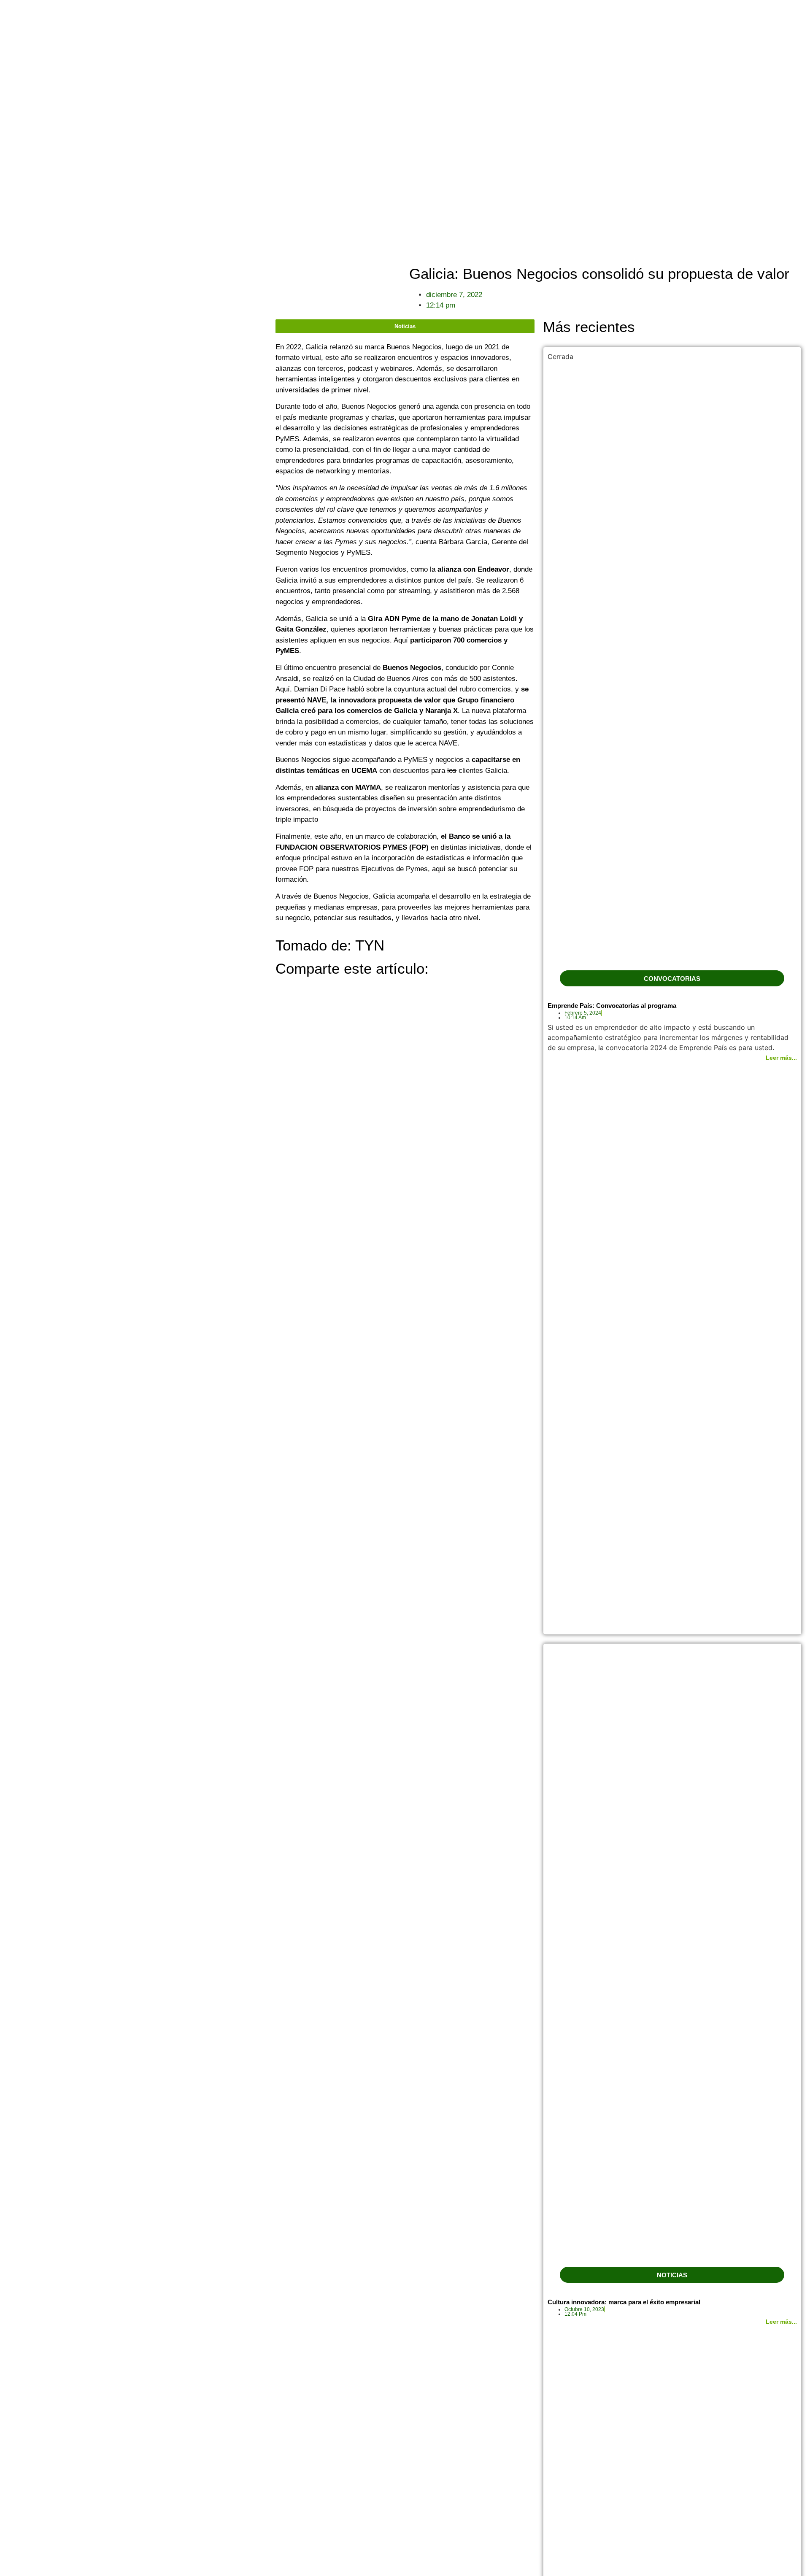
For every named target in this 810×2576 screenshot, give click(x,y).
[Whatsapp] (798, 178)
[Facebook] (798, 148)
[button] (672, 978)
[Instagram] (798, 163)
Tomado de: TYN (330, 945)
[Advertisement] (138, 378)
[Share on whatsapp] (283, 989)
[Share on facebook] (278, 989)
